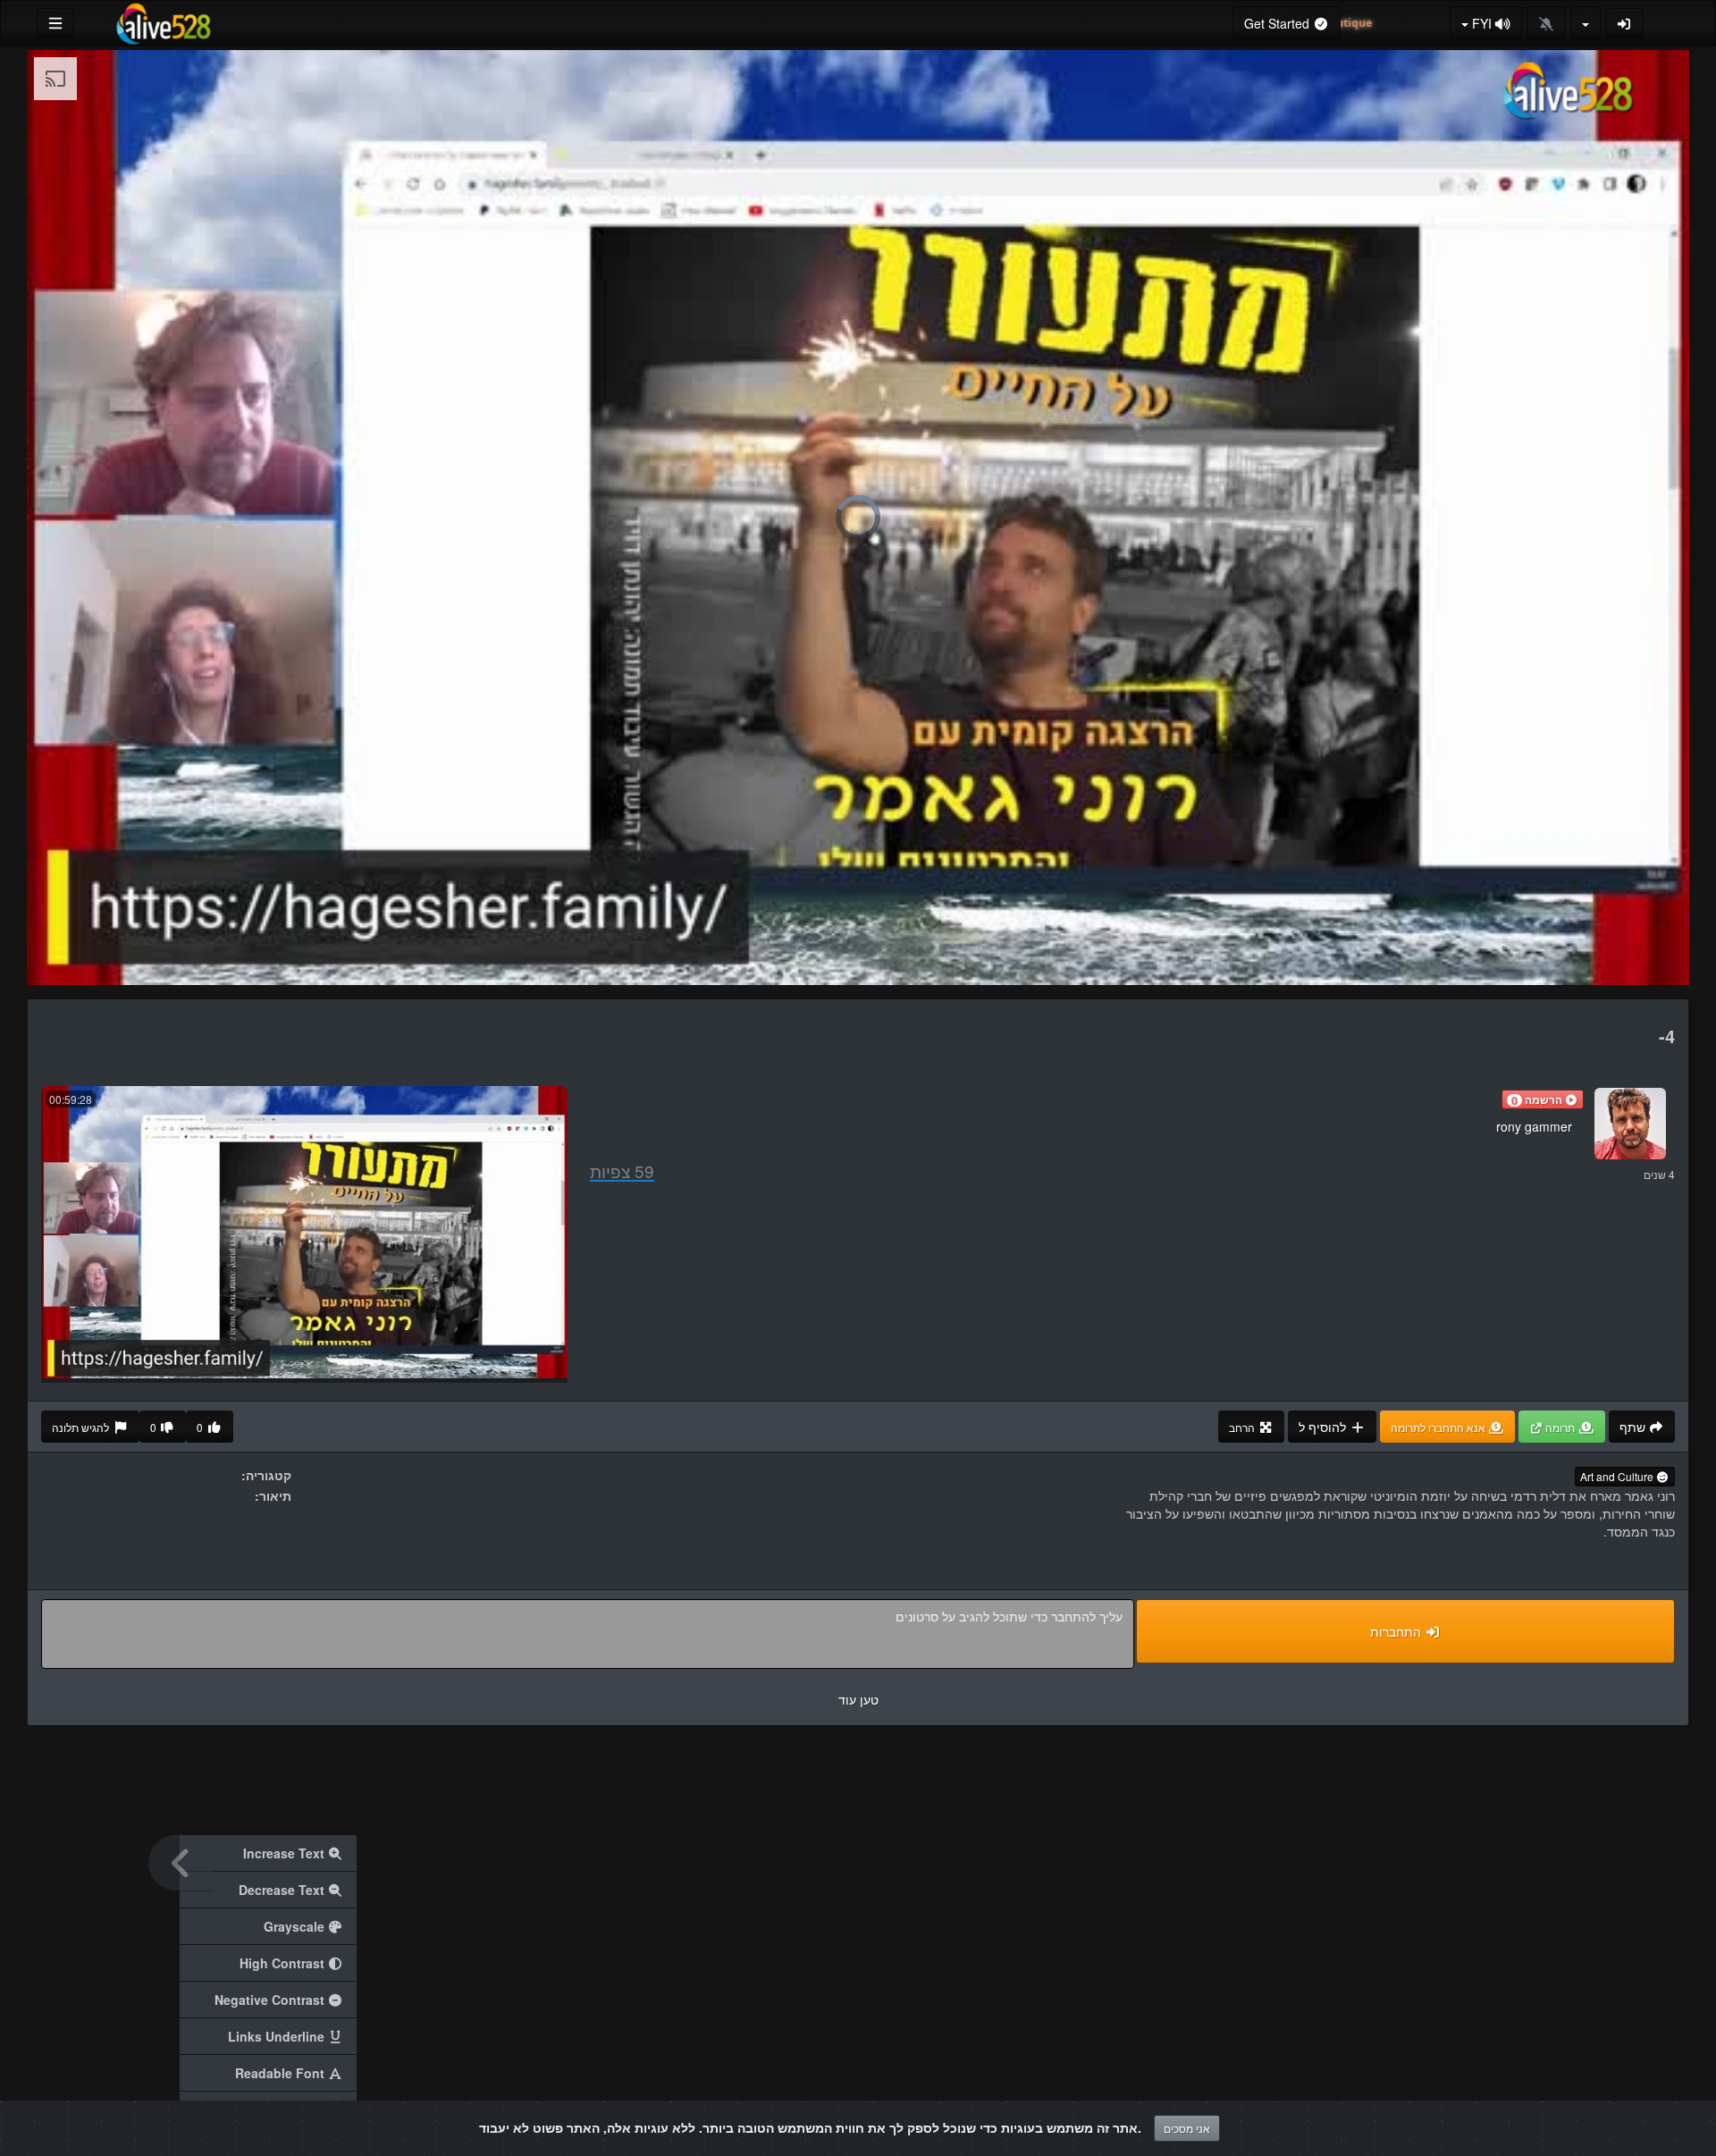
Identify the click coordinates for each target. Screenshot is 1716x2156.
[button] (1543, 1099)
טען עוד (858, 1699)
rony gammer (1534, 1126)
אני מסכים (1187, 2128)
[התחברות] (1625, 23)
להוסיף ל (1324, 1427)
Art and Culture (1618, 1476)
